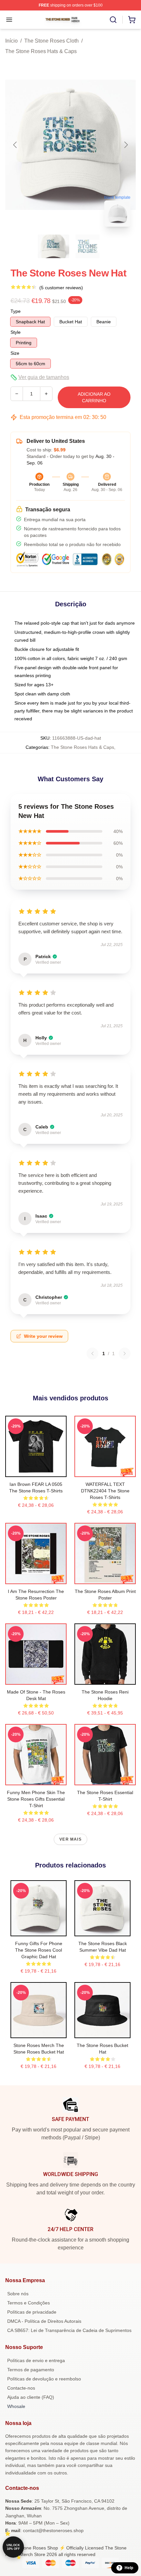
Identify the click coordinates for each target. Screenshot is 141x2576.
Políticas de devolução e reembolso (44, 2379)
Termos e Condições (29, 2303)
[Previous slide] (15, 145)
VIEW (36, 1470)
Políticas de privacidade (32, 2312)
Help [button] (129, 2568)
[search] (113, 20)
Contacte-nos (21, 2388)
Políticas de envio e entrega (36, 2360)
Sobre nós (18, 2294)
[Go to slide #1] (53, 246)
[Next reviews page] (125, 1354)
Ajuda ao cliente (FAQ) (31, 2397)
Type (16, 311)
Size (15, 353)
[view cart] (132, 20)
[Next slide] (126, 145)
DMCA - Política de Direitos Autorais (44, 2321)
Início (11, 41)
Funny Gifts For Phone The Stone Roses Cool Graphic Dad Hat (39, 1950)
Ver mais (70, 1839)
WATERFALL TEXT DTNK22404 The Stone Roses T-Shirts (105, 1491)
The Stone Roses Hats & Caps (41, 51)
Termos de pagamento (31, 2370)
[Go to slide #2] (88, 246)
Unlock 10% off (13, 2547)
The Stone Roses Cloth (51, 41)
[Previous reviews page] (92, 1354)
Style (16, 332)
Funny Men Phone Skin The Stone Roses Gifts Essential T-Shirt (36, 1799)
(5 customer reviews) (61, 288)
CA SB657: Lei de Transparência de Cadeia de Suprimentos (69, 2330)
